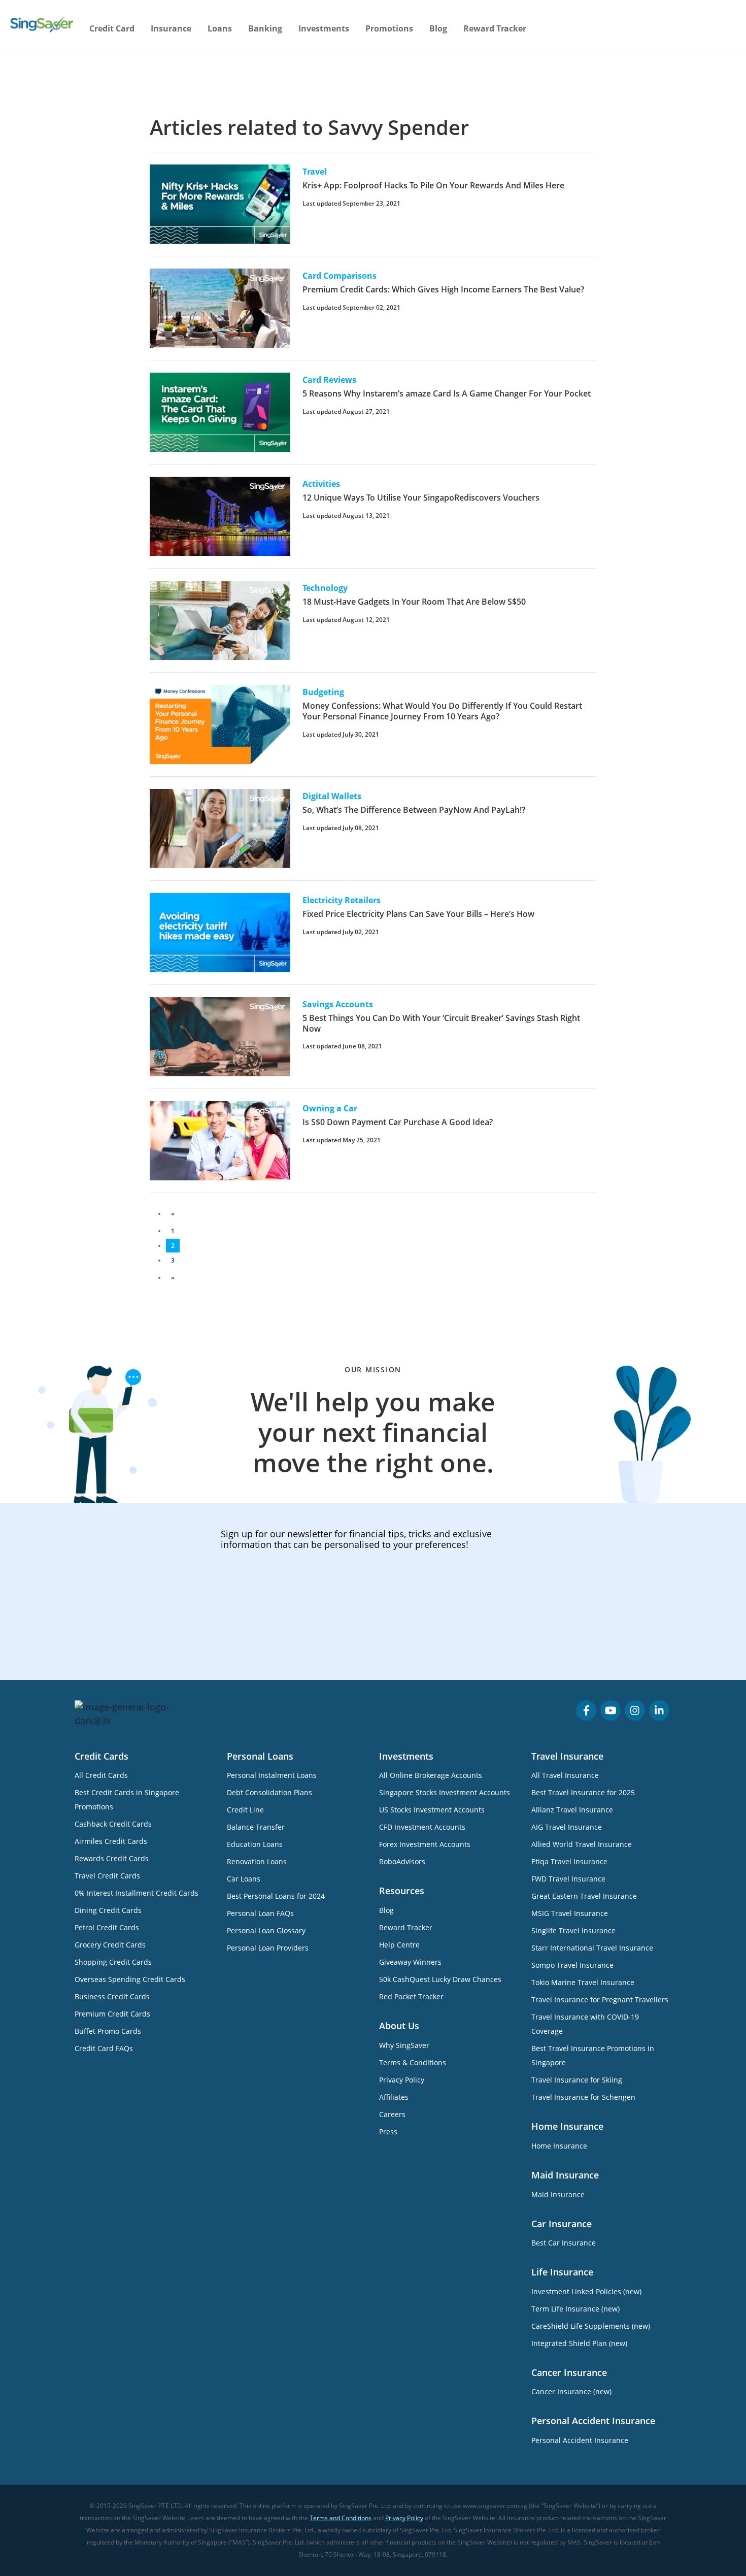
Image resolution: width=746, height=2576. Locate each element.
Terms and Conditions (341, 2518)
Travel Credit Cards (107, 1876)
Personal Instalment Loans (272, 1775)
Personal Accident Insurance (580, 2440)
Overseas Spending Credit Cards (130, 1979)
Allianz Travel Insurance (572, 1810)
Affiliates (394, 2097)
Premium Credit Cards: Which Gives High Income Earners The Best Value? (443, 289)
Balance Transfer (256, 1827)
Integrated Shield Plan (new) (579, 2343)
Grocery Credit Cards (110, 1945)
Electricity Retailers (342, 900)
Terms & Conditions (413, 2062)
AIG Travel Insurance (567, 1827)
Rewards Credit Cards (112, 1858)
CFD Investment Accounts (422, 1827)
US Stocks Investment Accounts (432, 1810)
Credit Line (245, 1810)
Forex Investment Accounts (425, 1844)
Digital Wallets (332, 796)
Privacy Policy (402, 2080)
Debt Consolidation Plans (269, 1792)
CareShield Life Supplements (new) (591, 2326)
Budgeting (323, 692)
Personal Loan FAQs (260, 1913)
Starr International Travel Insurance (592, 1948)
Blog (438, 28)
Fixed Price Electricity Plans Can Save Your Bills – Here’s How (418, 914)
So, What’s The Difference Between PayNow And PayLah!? (414, 810)
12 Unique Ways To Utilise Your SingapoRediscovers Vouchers (421, 498)
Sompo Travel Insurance (572, 1965)
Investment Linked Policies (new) (586, 2291)
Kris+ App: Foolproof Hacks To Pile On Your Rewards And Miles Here (433, 185)
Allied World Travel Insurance (582, 1844)
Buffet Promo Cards (108, 2031)
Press (388, 2132)
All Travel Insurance (565, 1775)
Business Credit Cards (112, 1996)
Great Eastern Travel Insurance (584, 1896)
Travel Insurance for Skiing (577, 2080)
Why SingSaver (404, 2045)
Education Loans (255, 1844)
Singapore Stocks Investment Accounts (445, 1792)
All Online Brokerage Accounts (431, 1775)
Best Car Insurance (564, 2243)
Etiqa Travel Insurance (569, 1861)
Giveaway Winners (410, 1962)
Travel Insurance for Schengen (583, 2097)
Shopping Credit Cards (113, 1962)
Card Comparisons (340, 276)
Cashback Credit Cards (113, 1824)
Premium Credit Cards (112, 2014)
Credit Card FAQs (104, 2048)
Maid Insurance (558, 2194)
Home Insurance (559, 2146)
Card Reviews (329, 380)
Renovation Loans (257, 1861)
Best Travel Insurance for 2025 (583, 1792)
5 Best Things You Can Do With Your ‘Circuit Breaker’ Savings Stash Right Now (441, 1023)
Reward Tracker (495, 28)
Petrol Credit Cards (107, 1927)
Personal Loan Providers (268, 1948)
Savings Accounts (338, 1004)
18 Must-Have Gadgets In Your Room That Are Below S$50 (414, 602)
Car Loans (244, 1879)
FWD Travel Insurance (568, 1879)
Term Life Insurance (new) (575, 2309)
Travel (315, 172)
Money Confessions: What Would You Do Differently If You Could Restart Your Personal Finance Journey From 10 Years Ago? (442, 711)
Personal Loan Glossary (266, 1930)
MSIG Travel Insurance (570, 1913)
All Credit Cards (101, 1775)
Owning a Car (330, 1108)
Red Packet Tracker (411, 1996)
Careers (392, 2114)
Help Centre (399, 1945)
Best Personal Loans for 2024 (276, 1896)
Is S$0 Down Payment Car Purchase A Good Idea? (398, 1122)
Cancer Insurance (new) (571, 2391)
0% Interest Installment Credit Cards (137, 1893)
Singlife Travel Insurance (573, 1930)
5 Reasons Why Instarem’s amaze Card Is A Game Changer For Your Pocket (447, 393)
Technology (325, 588)
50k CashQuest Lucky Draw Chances (440, 1979)
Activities (321, 484)
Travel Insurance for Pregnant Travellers (600, 2000)
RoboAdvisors (402, 1861)
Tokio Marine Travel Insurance (583, 1982)
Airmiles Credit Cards (111, 1841)
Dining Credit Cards (108, 1910)
